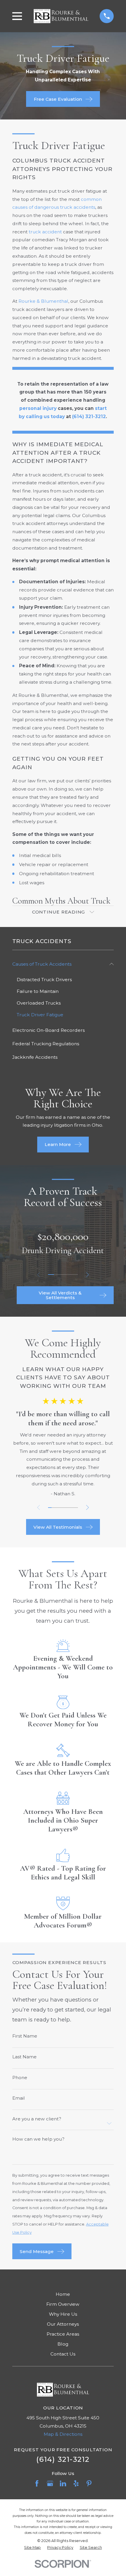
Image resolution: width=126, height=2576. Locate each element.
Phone (20, 2078)
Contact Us (63, 2354)
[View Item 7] (73, 1508)
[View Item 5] (75, 1275)
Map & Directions (63, 2434)
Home (63, 2294)
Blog (63, 2344)
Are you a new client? (37, 2119)
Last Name (24, 2057)
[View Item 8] (76, 1508)
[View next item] (87, 1275)
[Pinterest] (89, 2483)
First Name (25, 2036)
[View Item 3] (63, 1275)
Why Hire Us (63, 2314)
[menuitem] (59, 964)
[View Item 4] (69, 1275)
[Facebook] (37, 2483)
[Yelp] (76, 2483)
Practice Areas (63, 2334)
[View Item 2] (57, 1275)
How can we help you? (38, 2139)
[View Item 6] (69, 1508)
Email (19, 2098)
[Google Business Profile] (50, 2483)
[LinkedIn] (63, 2483)
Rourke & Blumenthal (43, 301)
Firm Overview (63, 2304)
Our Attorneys (63, 2324)
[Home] (61, 16)
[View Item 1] (51, 1275)
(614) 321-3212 (63, 2459)
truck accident (45, 232)
